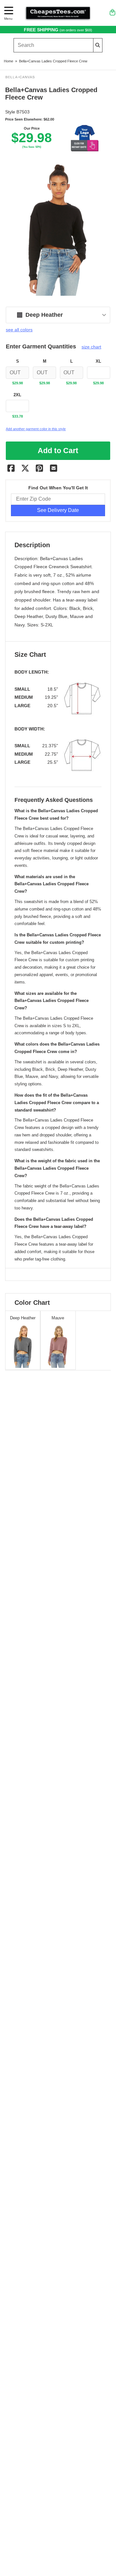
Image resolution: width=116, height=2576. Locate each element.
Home (9, 61)
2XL (17, 395)
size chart (91, 347)
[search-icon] (98, 45)
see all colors (19, 330)
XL (98, 361)
